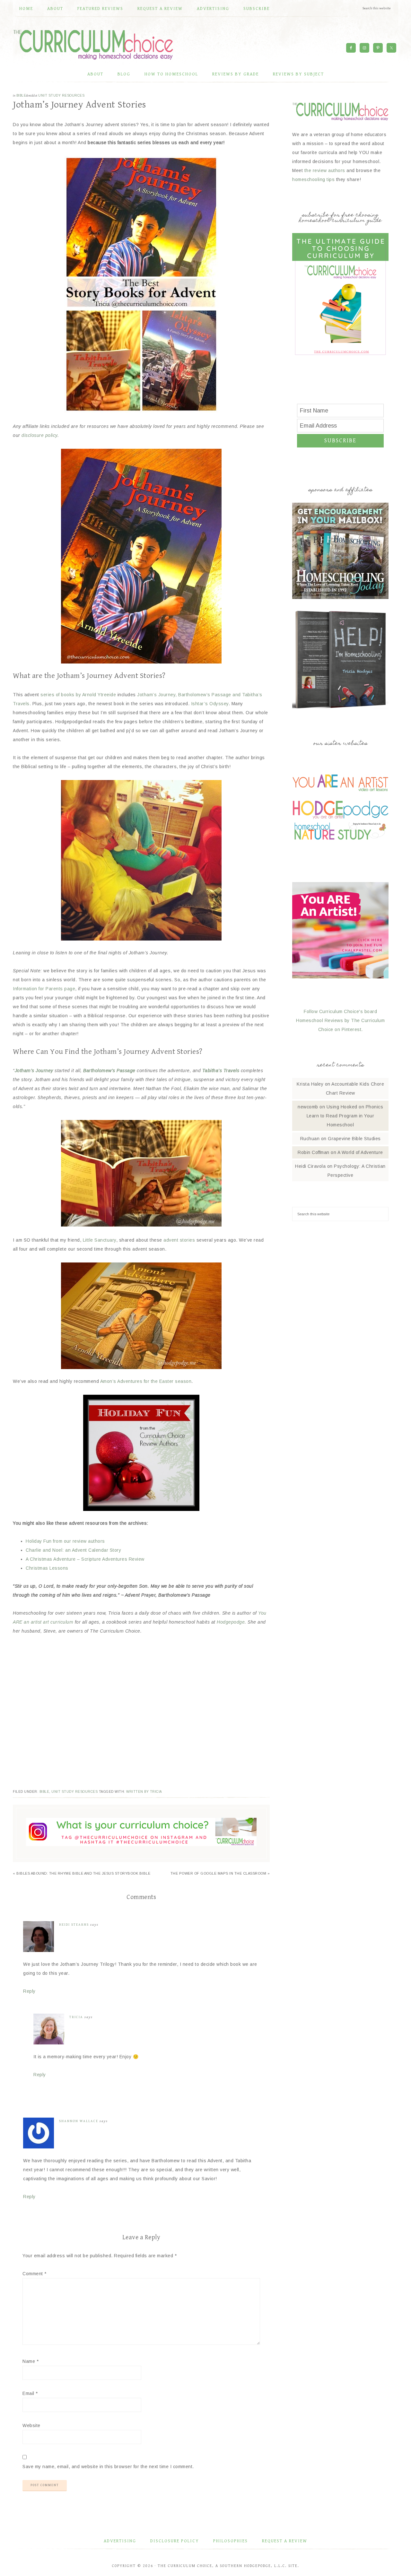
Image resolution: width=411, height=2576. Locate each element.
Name (31, 2361)
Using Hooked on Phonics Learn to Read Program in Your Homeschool (345, 1116)
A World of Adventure (360, 1152)
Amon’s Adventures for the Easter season (146, 1381)
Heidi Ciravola (310, 1166)
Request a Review (285, 2541)
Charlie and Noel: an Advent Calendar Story (73, 1550)
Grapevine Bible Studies (354, 1139)
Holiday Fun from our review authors (65, 1541)
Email (30, 2393)
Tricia (76, 2017)
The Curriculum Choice (93, 45)
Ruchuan (310, 1139)
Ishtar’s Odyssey (210, 704)
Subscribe (340, 441)
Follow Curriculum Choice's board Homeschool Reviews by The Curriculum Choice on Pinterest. (340, 1020)
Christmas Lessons (47, 1568)
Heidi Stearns (74, 1925)
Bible (21, 95)
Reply (29, 1991)
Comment (35, 2274)
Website (31, 2425)
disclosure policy (39, 435)
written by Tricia (144, 1792)
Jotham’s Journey (34, 1071)
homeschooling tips (313, 179)
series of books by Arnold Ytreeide (78, 695)
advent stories (179, 1240)
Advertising (120, 2541)
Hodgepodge (231, 1622)
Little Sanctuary (100, 1240)
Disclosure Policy (175, 2541)
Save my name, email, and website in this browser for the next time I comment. (108, 2467)
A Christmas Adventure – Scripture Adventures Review (85, 1559)
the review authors (325, 170)
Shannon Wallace (79, 2121)
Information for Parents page (44, 989)
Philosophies (231, 2541)
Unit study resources (61, 95)
